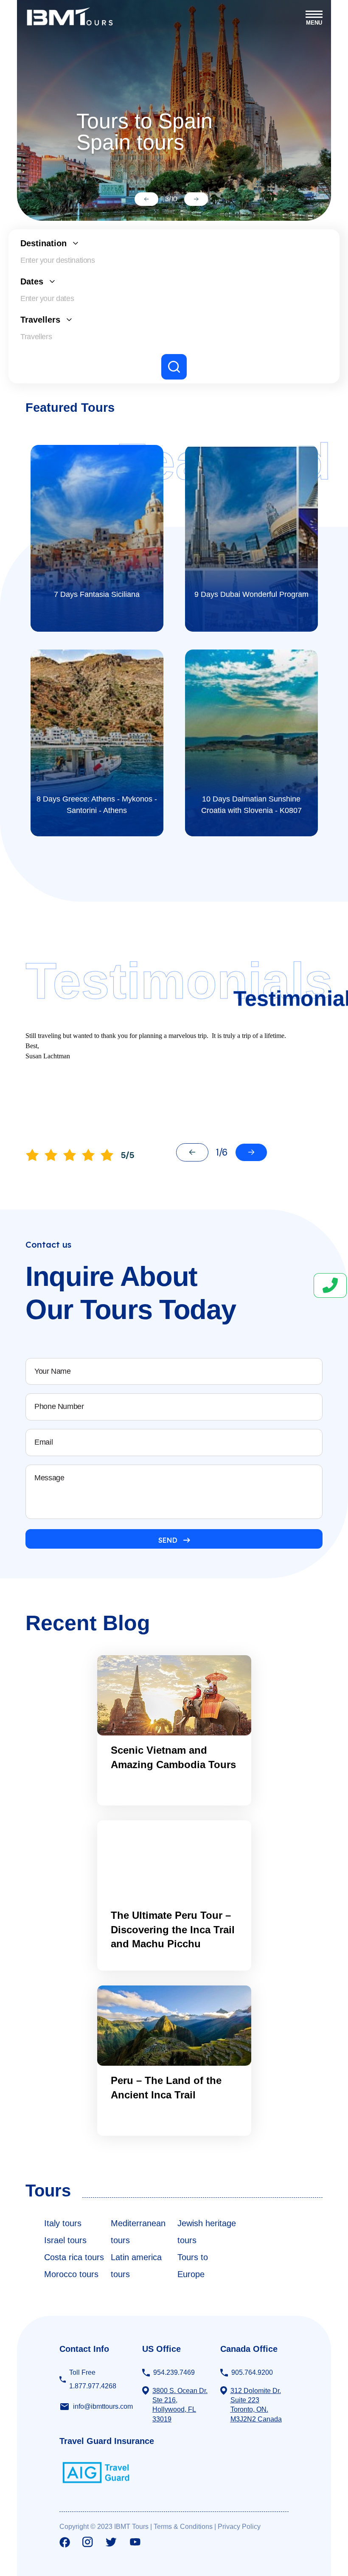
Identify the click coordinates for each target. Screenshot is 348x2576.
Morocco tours (71, 2274)
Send (168, 1540)
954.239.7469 (174, 2372)
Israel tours (65, 2240)
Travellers (40, 320)
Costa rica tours (74, 2257)
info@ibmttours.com (103, 2406)
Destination (43, 243)
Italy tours (63, 2223)
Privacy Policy (239, 2527)
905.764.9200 (252, 2372)
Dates (32, 281)
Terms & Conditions (183, 2527)
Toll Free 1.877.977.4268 (93, 2379)
